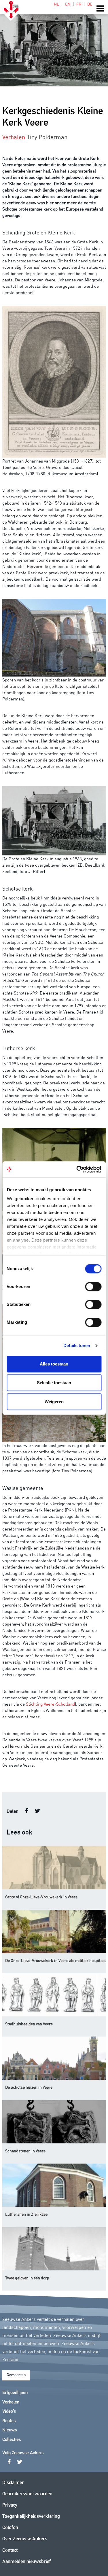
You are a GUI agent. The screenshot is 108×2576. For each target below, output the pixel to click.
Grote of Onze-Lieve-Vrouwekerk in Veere (41, 1897)
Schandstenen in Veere (25, 2151)
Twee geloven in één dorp (27, 2278)
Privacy (10, 2505)
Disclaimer (13, 2483)
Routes (9, 2421)
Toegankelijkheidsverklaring (31, 2517)
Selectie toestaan (54, 1383)
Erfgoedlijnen (15, 2393)
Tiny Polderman (47, 137)
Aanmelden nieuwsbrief (26, 2562)
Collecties (12, 2440)
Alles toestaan (54, 1364)
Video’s (9, 2412)
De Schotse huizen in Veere (29, 2087)
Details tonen (77, 1345)
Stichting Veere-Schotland (50, 1704)
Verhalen (11, 2402)
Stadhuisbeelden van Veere (29, 2024)
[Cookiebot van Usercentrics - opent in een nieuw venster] (77, 1169)
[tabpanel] (54, 43)
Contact (10, 2551)
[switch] (93, 1287)
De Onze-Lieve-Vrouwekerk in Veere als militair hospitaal (55, 1960)
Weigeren (54, 1402)
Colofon (10, 2528)
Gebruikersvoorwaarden (27, 2494)
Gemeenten (16, 2375)
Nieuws (10, 2430)
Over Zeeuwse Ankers (25, 2539)
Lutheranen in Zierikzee (26, 2214)
